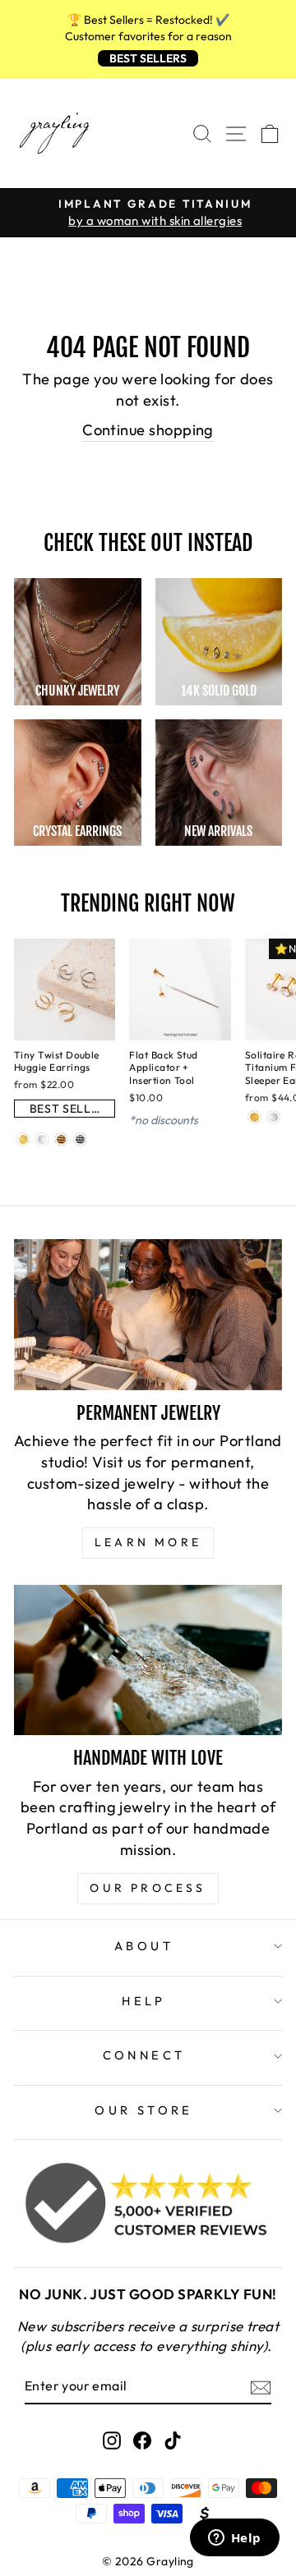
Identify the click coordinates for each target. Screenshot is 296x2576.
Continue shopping (148, 430)
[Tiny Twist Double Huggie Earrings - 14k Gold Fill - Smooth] (23, 1139)
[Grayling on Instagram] (112, 2439)
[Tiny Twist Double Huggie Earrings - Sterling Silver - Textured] (80, 1139)
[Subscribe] (261, 2387)
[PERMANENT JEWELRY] (148, 1314)
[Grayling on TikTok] (173, 2439)
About (144, 1946)
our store (144, 2110)
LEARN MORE (148, 1542)
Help (144, 2001)
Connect (144, 2055)
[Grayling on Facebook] (142, 2439)
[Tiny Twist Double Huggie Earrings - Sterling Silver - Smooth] (42, 1139)
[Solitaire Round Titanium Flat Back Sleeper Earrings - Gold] (254, 1117)
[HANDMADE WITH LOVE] (148, 1660)
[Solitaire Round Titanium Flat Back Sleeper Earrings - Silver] (273, 1117)
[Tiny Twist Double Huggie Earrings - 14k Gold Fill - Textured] (61, 1139)
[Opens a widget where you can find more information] (234, 2539)
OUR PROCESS (148, 1888)
